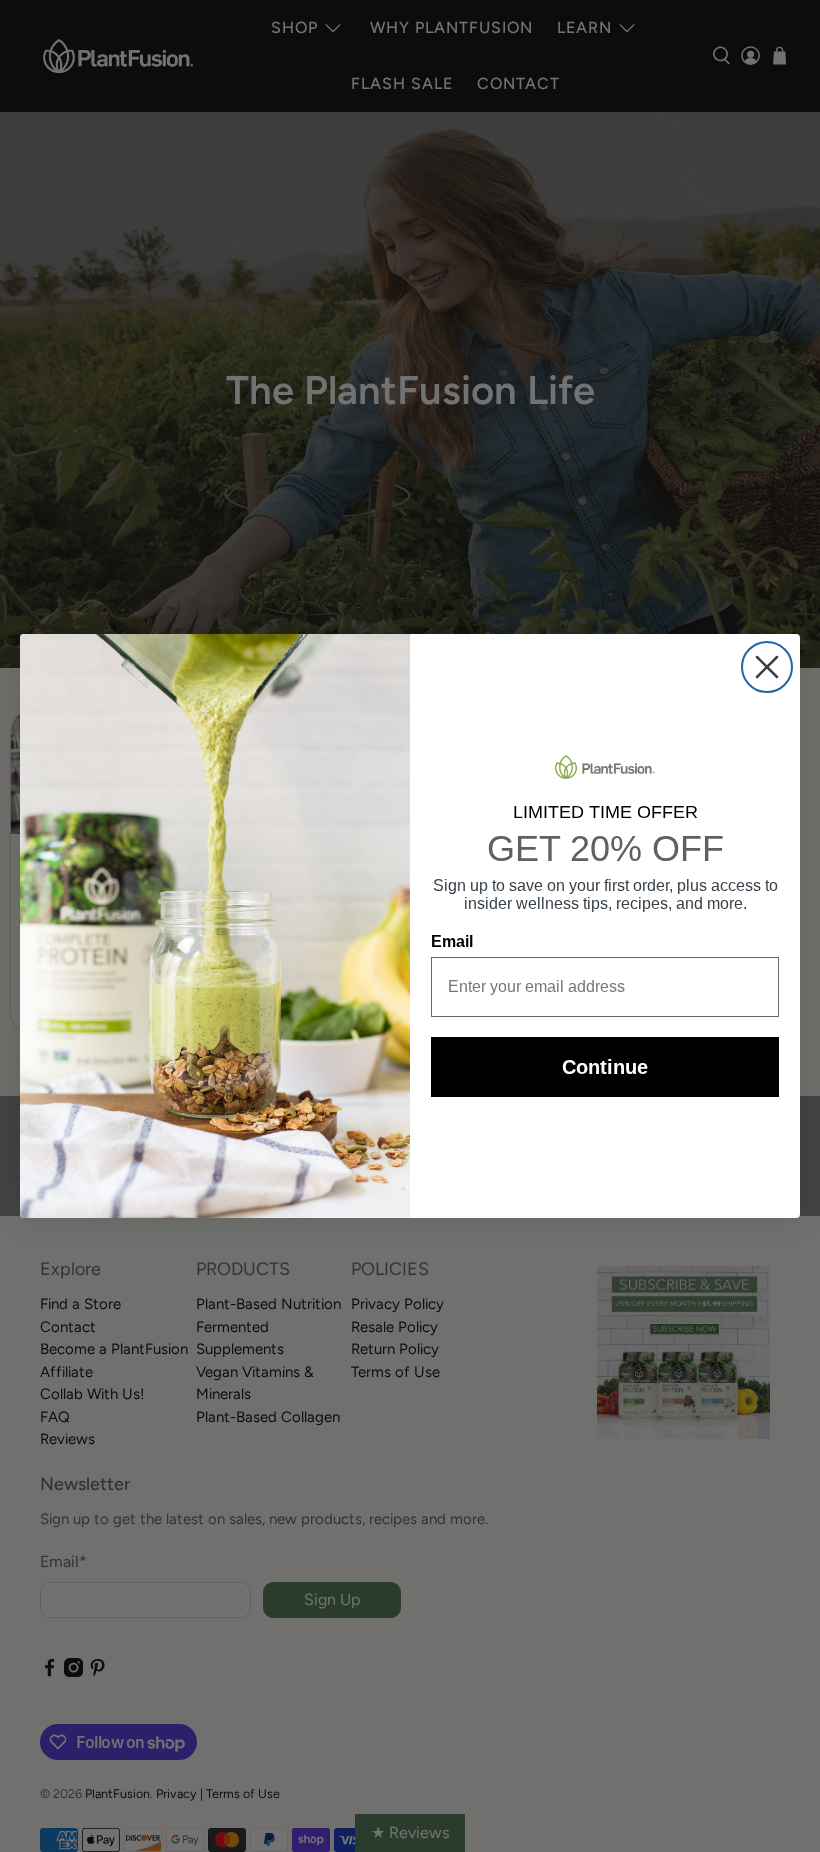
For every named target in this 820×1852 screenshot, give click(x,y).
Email (452, 941)
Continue (605, 1067)
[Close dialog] (767, 667)
